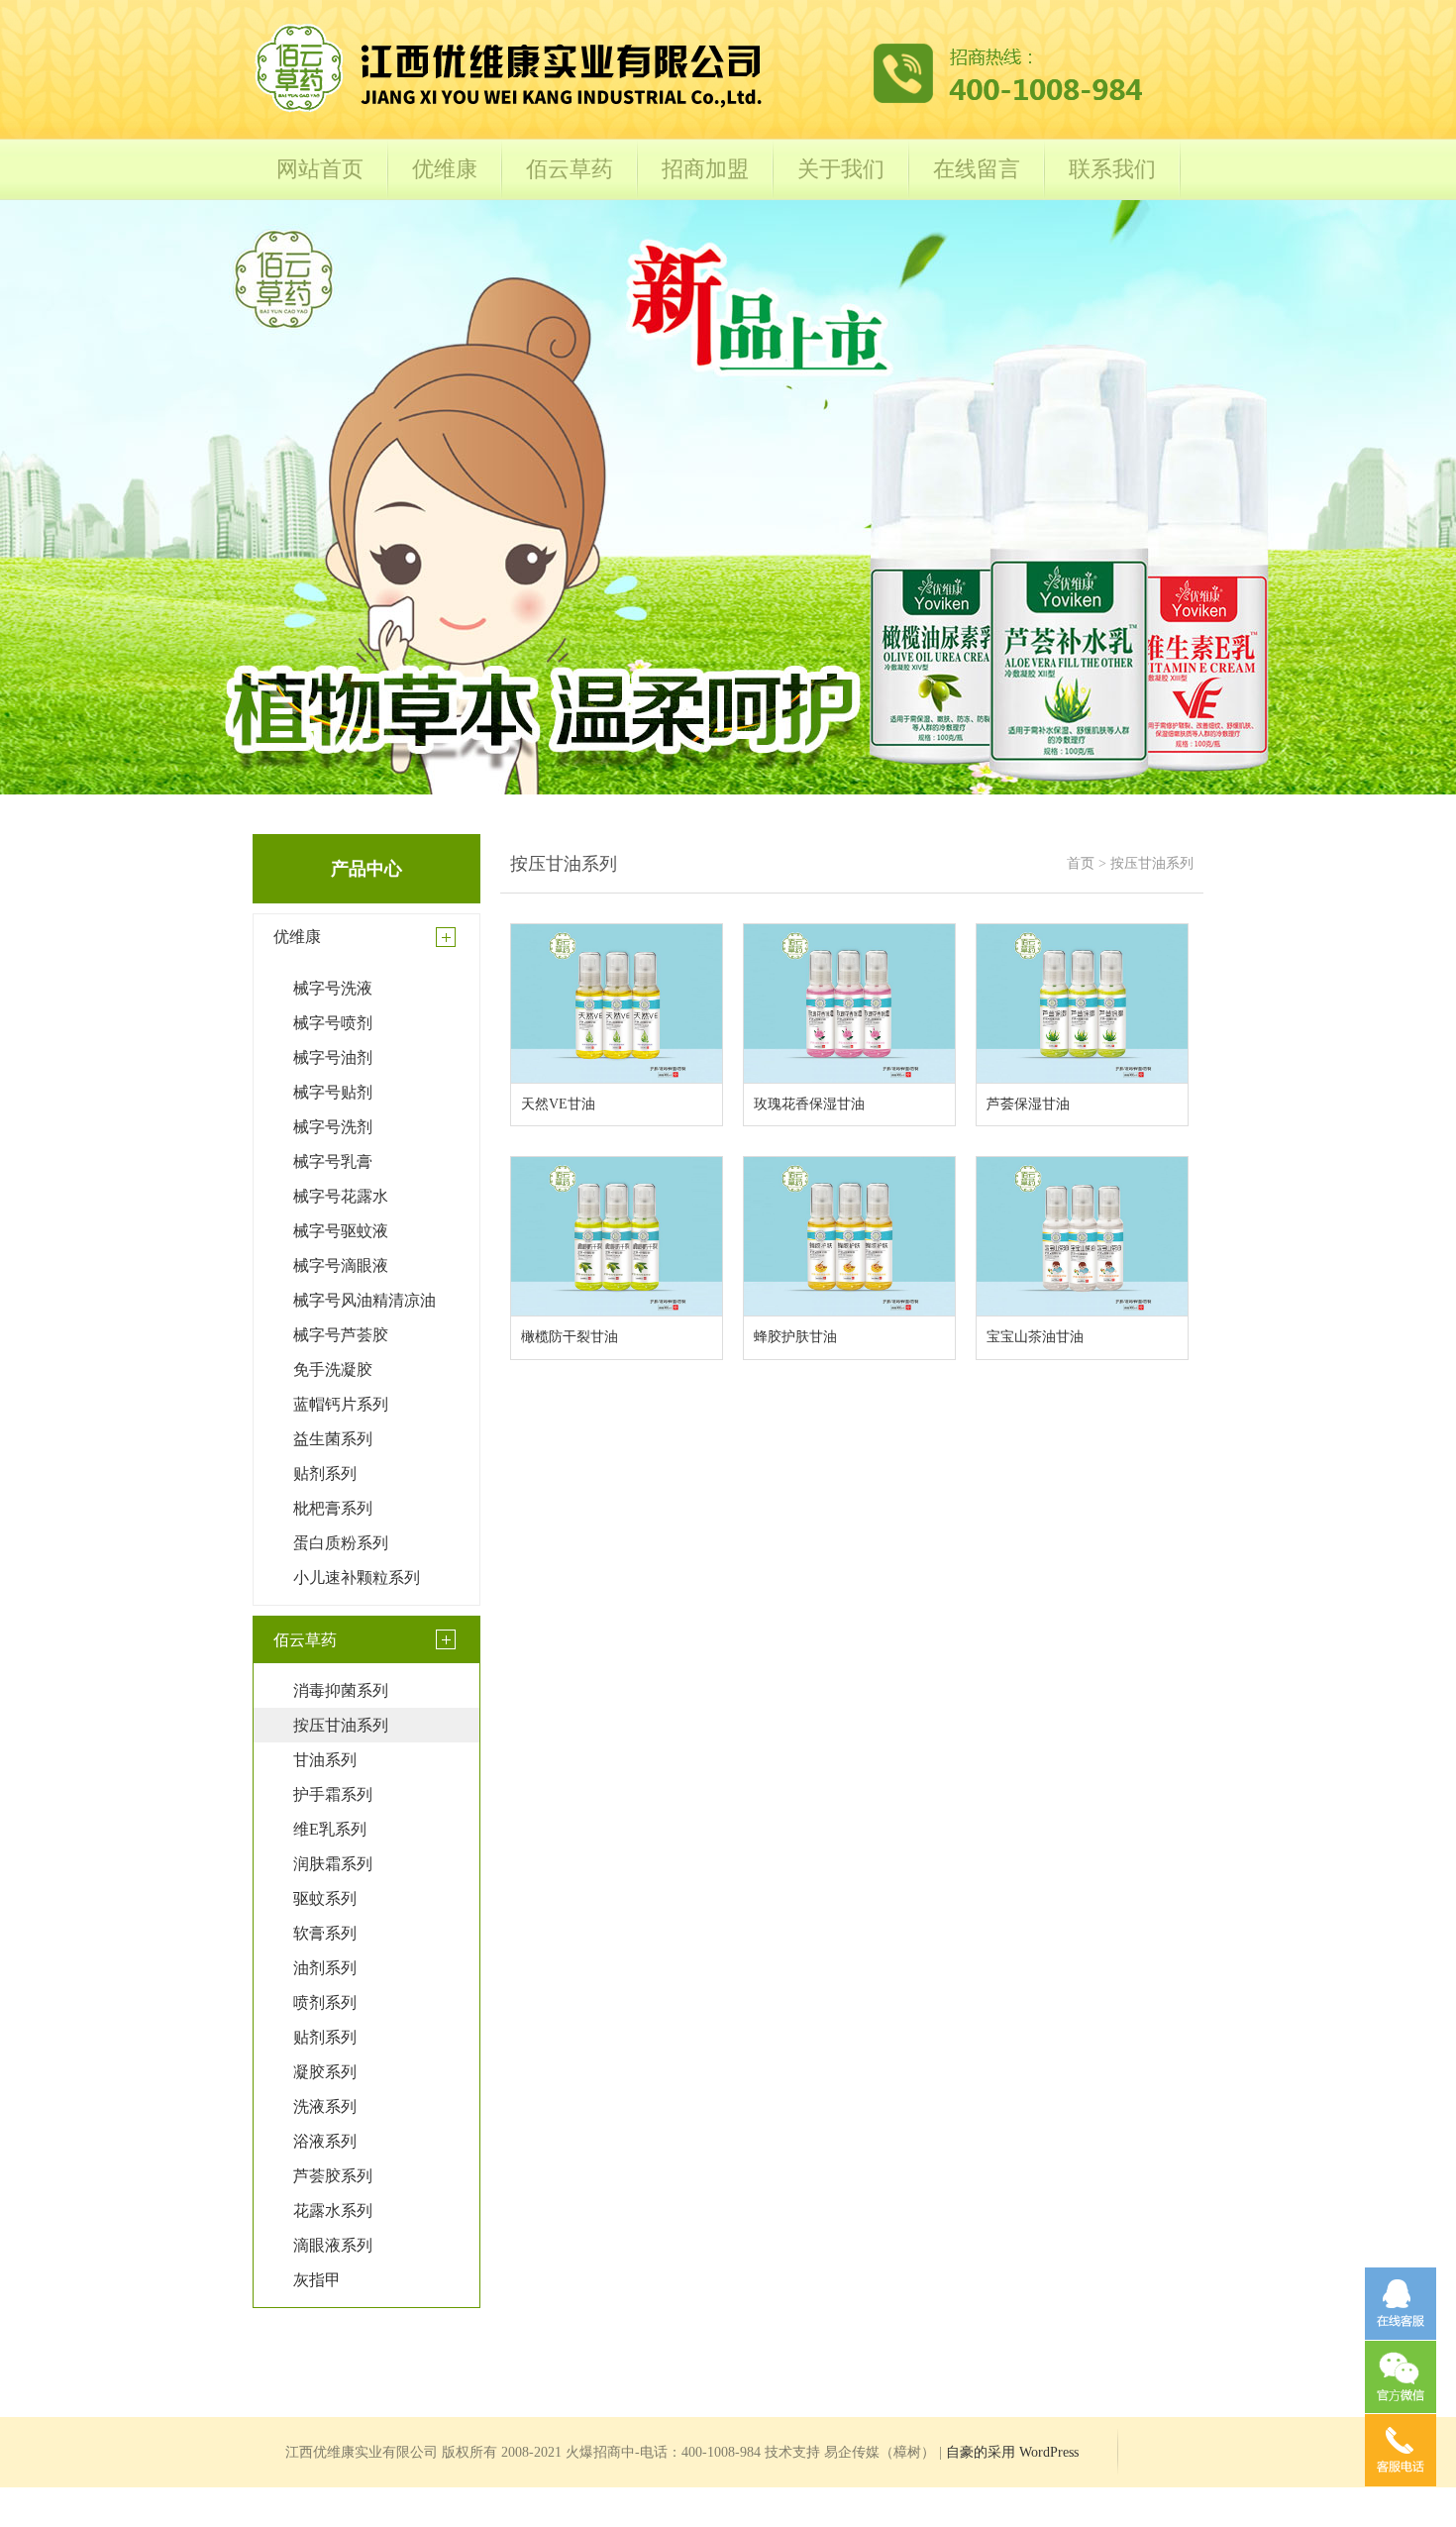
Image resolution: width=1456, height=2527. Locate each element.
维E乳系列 (330, 1829)
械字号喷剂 (333, 1023)
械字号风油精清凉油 (364, 1300)
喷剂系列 (325, 2002)
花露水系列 (333, 2211)
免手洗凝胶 (333, 1369)
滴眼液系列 (333, 2245)
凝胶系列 (325, 2072)
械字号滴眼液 (341, 1265)
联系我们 (1112, 169)
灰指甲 (317, 2280)
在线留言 (977, 169)
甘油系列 (325, 1760)
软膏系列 (325, 1933)
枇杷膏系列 (333, 1508)
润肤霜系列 (333, 1864)
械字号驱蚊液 (341, 1231)
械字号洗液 (333, 988)
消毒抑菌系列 (341, 1690)
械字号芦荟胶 (341, 1335)
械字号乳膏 (333, 1161)
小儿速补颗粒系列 (357, 1578)
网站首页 (320, 169)
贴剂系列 (325, 1474)
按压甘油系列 (341, 1725)
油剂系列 (325, 1968)
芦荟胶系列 (333, 2176)
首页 (1081, 863)
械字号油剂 (333, 1057)
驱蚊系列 (325, 1898)
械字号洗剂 (333, 1127)
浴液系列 (325, 2141)
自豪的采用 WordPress (1012, 2452)
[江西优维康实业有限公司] (699, 110)
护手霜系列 (333, 1794)
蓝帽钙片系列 (341, 1404)
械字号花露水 (341, 1196)
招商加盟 (705, 169)
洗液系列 (325, 2106)
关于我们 (841, 169)
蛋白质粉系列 (341, 1543)
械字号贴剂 (333, 1092)
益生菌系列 (333, 1439)
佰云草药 (570, 169)
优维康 (445, 169)
